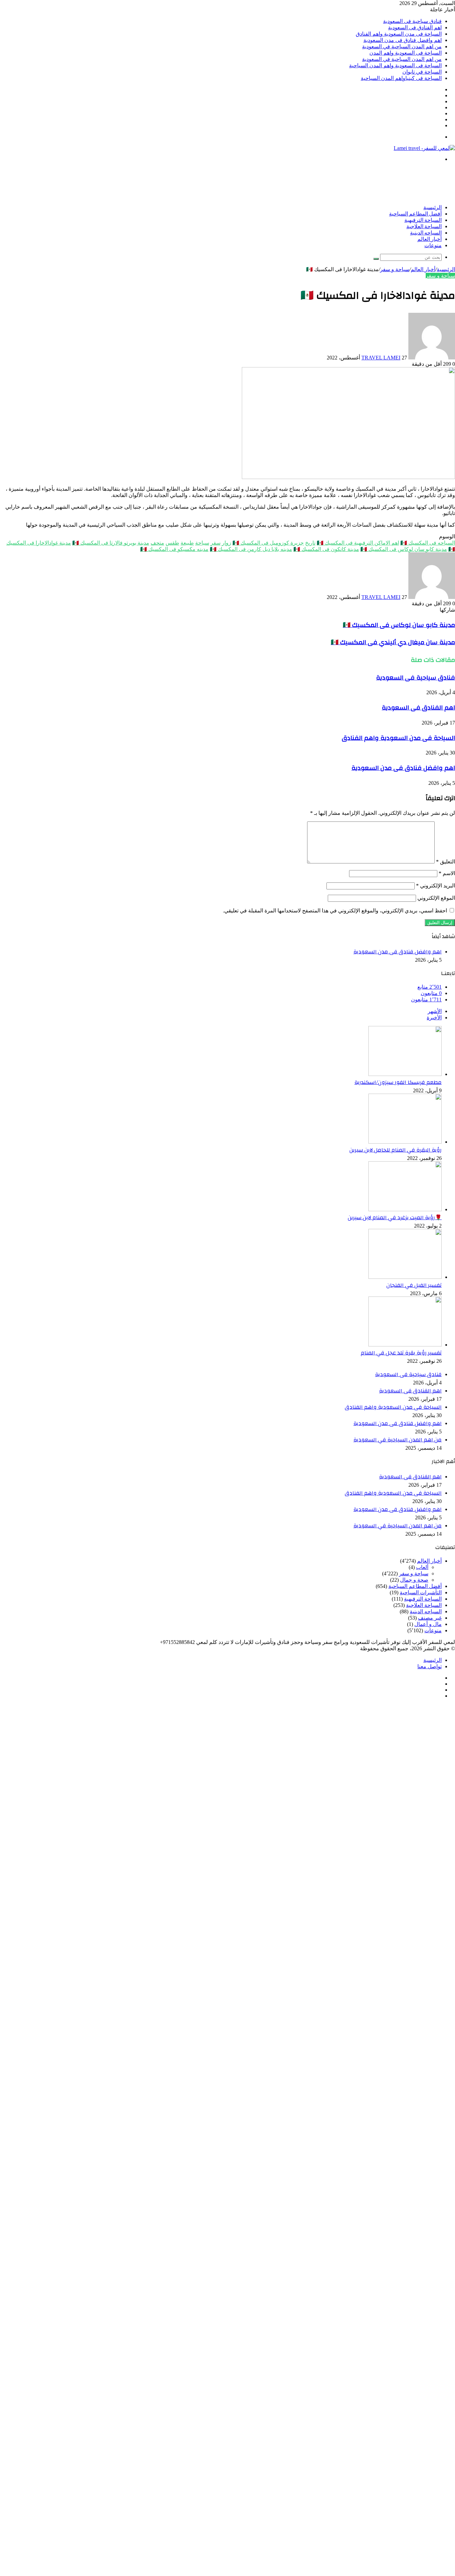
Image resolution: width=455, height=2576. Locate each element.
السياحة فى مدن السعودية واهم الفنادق (399, 34)
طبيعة (187, 543)
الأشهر (435, 1011)
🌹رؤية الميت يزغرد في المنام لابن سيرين (395, 1218)
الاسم (447, 873)
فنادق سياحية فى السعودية (412, 21)
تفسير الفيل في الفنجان (414, 1285)
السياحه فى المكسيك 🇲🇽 (428, 543)
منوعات (433, 246)
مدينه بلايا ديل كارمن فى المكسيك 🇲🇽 (251, 549)
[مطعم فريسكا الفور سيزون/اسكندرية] (405, 1074)
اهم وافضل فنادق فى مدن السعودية (403, 40)
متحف (157, 543)
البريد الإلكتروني (436, 886)
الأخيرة (434, 1018)
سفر (216, 543)
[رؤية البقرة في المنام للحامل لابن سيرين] (405, 1142)
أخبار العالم (430, 239)
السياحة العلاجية (424, 227)
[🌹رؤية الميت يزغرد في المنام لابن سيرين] (405, 1209)
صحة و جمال (414, 1580)
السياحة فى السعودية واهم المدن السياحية (395, 65)
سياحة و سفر (395, 269)
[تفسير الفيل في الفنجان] (405, 1277)
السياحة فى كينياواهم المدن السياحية (401, 78)
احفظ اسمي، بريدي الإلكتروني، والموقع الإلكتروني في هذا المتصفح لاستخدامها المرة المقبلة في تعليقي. (335, 911)
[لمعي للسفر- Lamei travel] (424, 148)
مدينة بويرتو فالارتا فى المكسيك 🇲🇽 (111, 543)
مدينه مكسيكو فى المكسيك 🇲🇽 (174, 549)
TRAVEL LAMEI (381, 358)
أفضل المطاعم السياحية (415, 214)
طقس (172, 543)
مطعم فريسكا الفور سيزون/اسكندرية (398, 1082)
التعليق (446, 862)
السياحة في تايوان (422, 72)
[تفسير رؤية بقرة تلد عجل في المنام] (405, 1345)
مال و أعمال (428, 1624)
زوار (227, 543)
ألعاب (422, 1567)
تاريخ (310, 543)
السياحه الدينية (426, 233)
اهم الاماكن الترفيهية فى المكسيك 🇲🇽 (358, 543)
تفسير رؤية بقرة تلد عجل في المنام (401, 1353)
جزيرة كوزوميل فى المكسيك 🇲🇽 (268, 543)
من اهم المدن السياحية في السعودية (402, 46)
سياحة (202, 543)
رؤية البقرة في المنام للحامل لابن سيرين (396, 1150)
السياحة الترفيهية (423, 220)
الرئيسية (433, 208)
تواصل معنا (430, 1666)
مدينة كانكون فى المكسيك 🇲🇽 (326, 549)
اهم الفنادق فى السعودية (415, 27)
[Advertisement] (334, 183)
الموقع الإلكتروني (436, 898)
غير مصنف (430, 1618)
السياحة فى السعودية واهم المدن (406, 53)
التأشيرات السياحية (421, 1592)
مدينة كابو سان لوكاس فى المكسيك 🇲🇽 (404, 549)
